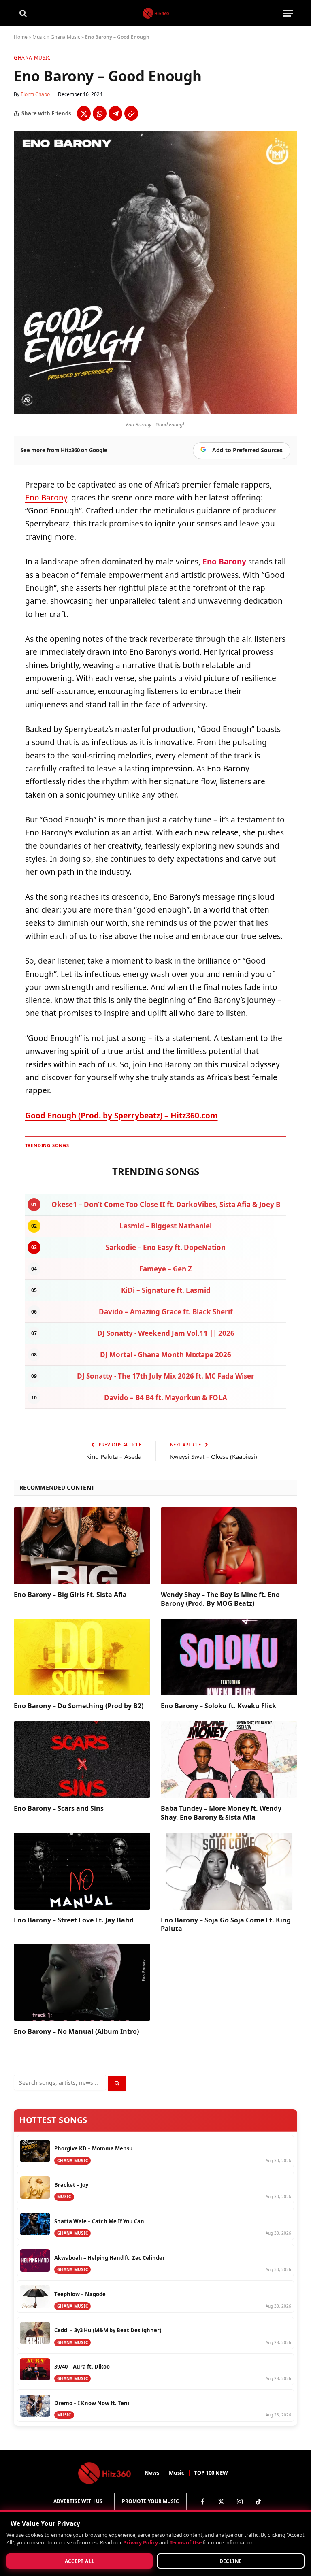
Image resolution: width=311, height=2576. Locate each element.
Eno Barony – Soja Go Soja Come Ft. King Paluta (226, 1925)
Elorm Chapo (35, 94)
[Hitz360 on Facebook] (202, 2501)
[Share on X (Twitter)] (84, 113)
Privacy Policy (141, 2543)
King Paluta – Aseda (114, 1456)
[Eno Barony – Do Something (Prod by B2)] (82, 1657)
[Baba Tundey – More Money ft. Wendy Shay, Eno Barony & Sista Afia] (229, 1760)
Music (39, 37)
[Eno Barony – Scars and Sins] (82, 1760)
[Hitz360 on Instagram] (240, 2501)
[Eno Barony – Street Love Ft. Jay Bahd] (82, 1871)
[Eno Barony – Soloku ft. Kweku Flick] (229, 1657)
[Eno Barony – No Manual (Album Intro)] (82, 1982)
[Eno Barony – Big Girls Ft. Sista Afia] (82, 1546)
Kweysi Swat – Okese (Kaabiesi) (214, 1456)
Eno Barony (46, 498)
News (152, 2473)
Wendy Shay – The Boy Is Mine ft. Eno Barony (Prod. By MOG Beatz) (220, 1599)
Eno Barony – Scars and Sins (59, 1809)
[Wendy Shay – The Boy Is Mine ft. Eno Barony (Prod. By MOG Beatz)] (229, 1546)
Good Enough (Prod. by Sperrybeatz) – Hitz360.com (121, 1116)
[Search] (22, 13)
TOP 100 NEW (211, 2473)
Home (21, 37)
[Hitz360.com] (156, 13)
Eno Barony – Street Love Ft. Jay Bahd (74, 1920)
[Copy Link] (131, 113)
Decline (231, 2561)
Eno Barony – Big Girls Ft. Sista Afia (70, 1595)
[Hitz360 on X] (221, 2501)
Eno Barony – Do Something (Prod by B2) (79, 1706)
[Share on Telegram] (115, 113)
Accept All (80, 2561)
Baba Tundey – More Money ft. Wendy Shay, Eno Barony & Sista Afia (221, 1813)
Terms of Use (186, 2543)
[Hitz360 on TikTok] (258, 2501)
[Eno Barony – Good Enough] (155, 412)
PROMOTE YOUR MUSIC (150, 2501)
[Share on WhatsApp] (100, 113)
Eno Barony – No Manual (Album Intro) (76, 2032)
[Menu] (288, 13)
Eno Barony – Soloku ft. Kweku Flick (218, 1706)
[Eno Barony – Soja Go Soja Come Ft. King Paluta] (229, 1871)
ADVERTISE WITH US (78, 2501)
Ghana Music (65, 37)
